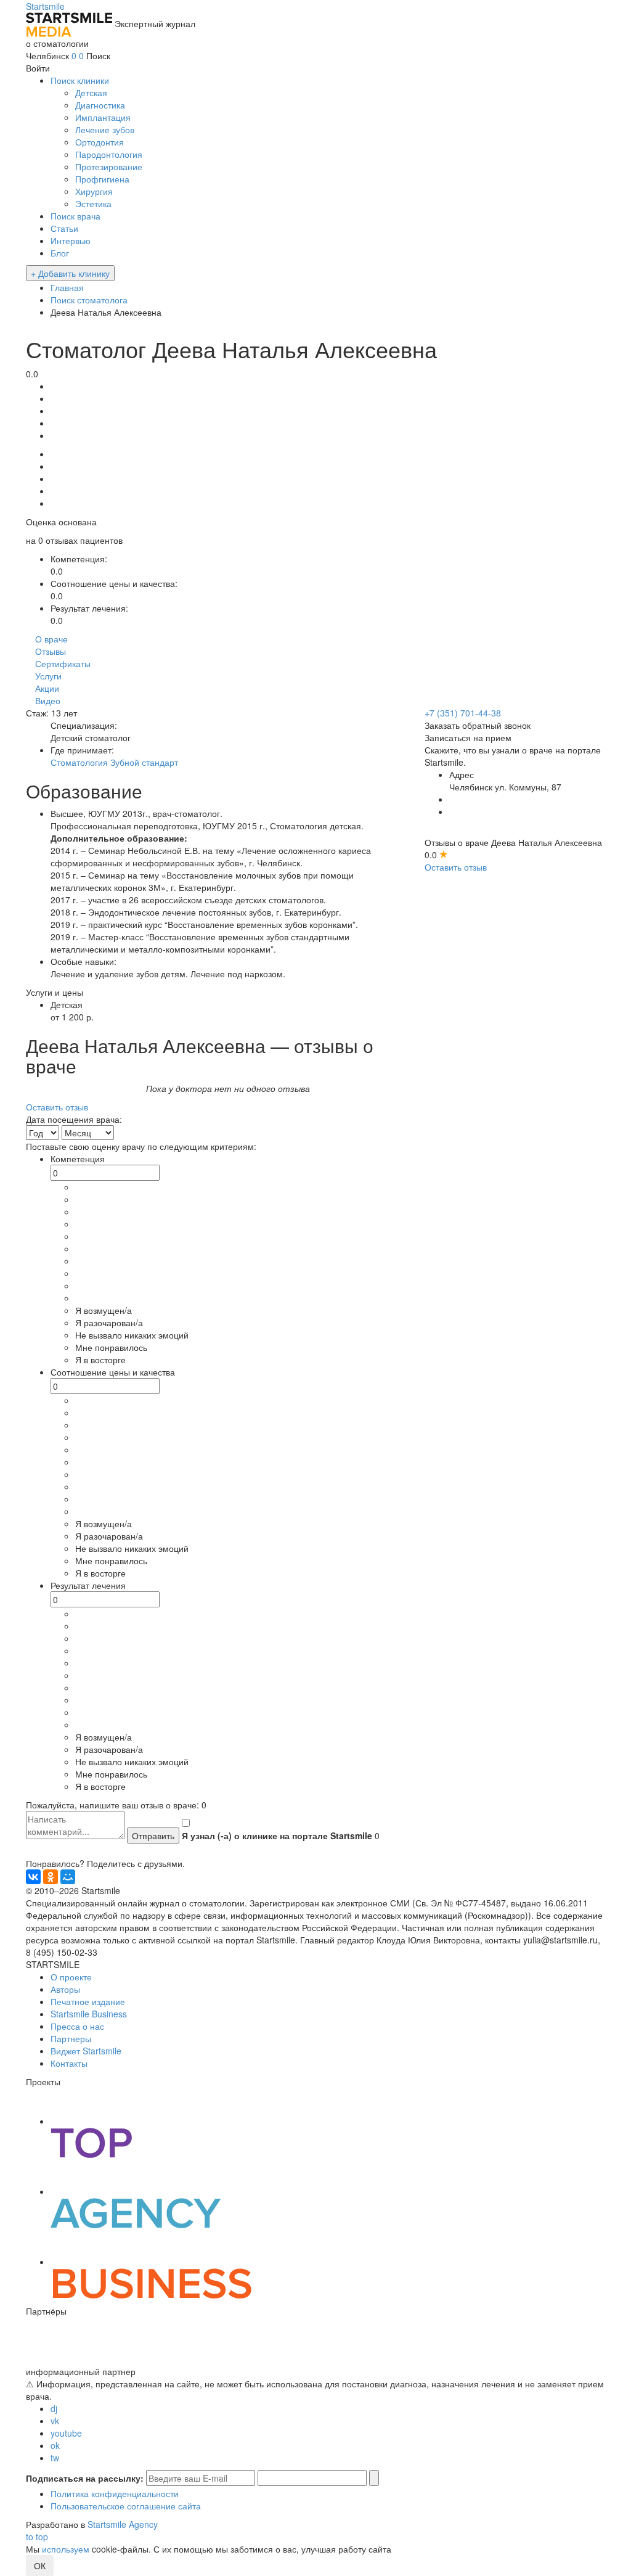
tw (55, 2458)
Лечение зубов (105, 129)
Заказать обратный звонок (478, 725)
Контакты (69, 2063)
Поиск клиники (80, 80)
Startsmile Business (89, 2014)
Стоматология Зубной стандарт (114, 762)
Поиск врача (75, 216)
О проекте (71, 1977)
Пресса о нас (77, 2026)
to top (37, 2537)
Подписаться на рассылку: (85, 2478)
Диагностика (100, 105)
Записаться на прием (468, 737)
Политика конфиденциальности (115, 2493)
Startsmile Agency (123, 2524)
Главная (67, 287)
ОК (40, 2566)
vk (55, 2421)
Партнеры (71, 2038)
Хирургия (94, 191)
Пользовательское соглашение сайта (126, 2506)
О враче (51, 639)
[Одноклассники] (51, 1877)
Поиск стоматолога (89, 300)
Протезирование (109, 166)
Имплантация (103, 117)
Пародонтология (109, 154)
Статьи (64, 228)
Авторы (65, 1989)
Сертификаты (63, 663)
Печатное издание (88, 2001)
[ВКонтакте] (33, 1877)
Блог (60, 253)
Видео (48, 700)
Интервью (71, 240)
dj (54, 2408)
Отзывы (51, 651)
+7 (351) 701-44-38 (463, 713)
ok (55, 2445)
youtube (66, 2433)
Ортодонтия (100, 142)
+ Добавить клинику (70, 273)
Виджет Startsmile (86, 2051)
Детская (91, 92)
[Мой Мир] (68, 1877)
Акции (47, 688)
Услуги (48, 676)
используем (66, 2549)
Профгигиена (102, 179)
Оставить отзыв (456, 867)
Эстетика (93, 203)
